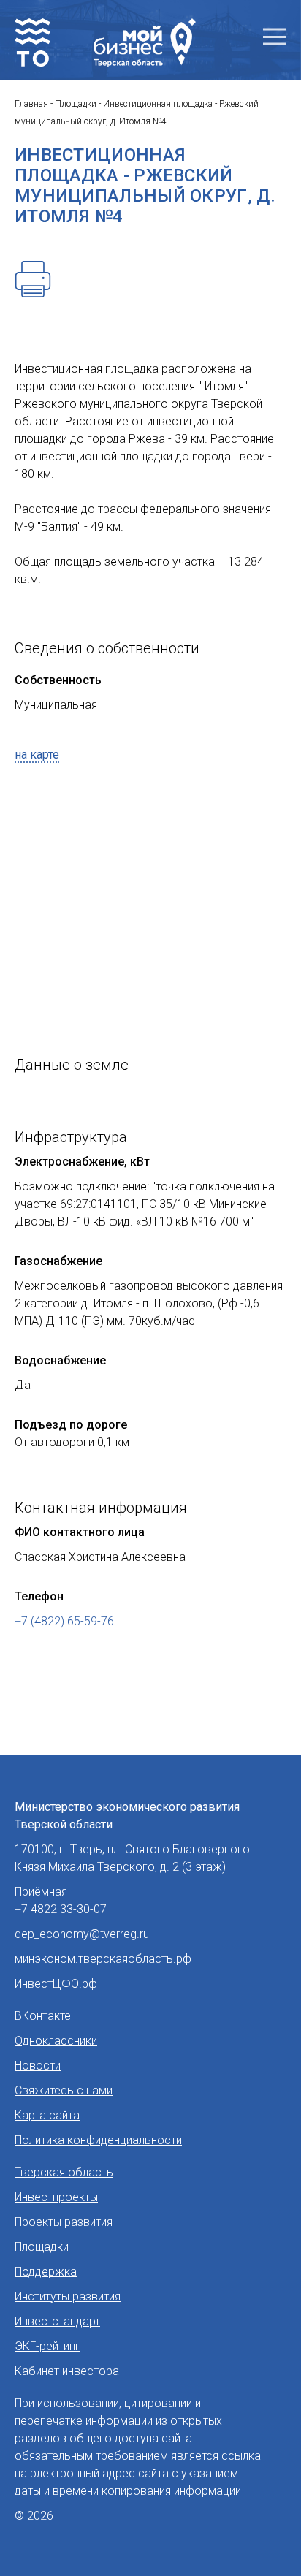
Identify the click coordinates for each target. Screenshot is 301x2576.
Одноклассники (56, 2041)
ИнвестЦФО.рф (56, 1984)
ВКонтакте (43, 2016)
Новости (38, 2066)
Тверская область (64, 2172)
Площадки (42, 2247)
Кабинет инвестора (67, 2371)
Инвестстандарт (57, 2321)
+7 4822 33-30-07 (61, 1909)
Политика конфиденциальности (98, 2140)
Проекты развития (64, 2222)
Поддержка (46, 2272)
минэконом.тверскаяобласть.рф (103, 1959)
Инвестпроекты (56, 2197)
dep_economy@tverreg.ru (82, 1934)
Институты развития (68, 2296)
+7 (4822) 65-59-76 (64, 1621)
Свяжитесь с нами (64, 2090)
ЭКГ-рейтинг (47, 2346)
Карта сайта (47, 2115)
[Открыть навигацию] (275, 37)
